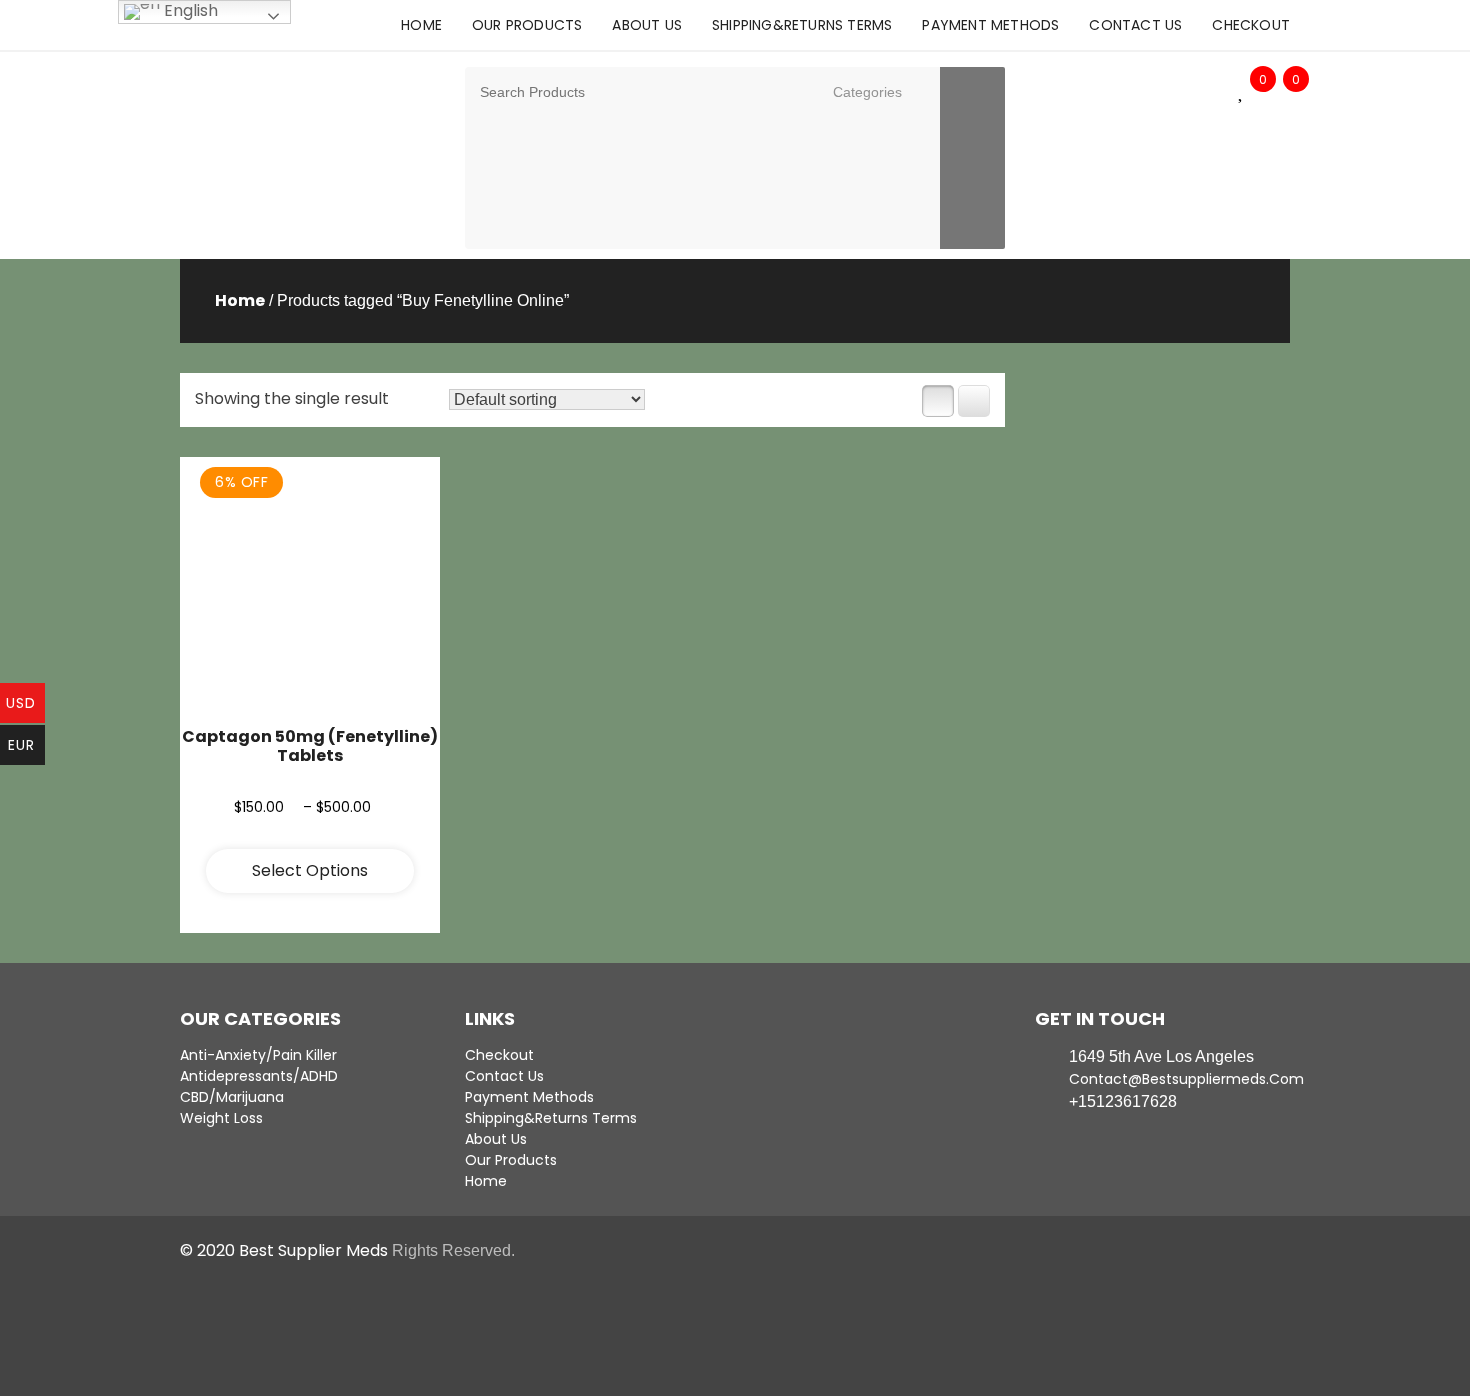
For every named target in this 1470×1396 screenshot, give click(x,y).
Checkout (1251, 25)
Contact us (1135, 25)
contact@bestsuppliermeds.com (1179, 1079)
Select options (310, 870)
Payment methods (990, 25)
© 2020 (209, 1250)
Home (421, 25)
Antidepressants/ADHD (259, 1076)
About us (647, 25)
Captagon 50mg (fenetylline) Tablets (310, 746)
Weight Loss (221, 1118)
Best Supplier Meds (313, 1250)
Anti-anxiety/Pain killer (258, 1055)
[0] (1242, 92)
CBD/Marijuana (232, 1097)
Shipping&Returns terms (802, 25)
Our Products (527, 25)
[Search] (972, 158)
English (189, 11)
